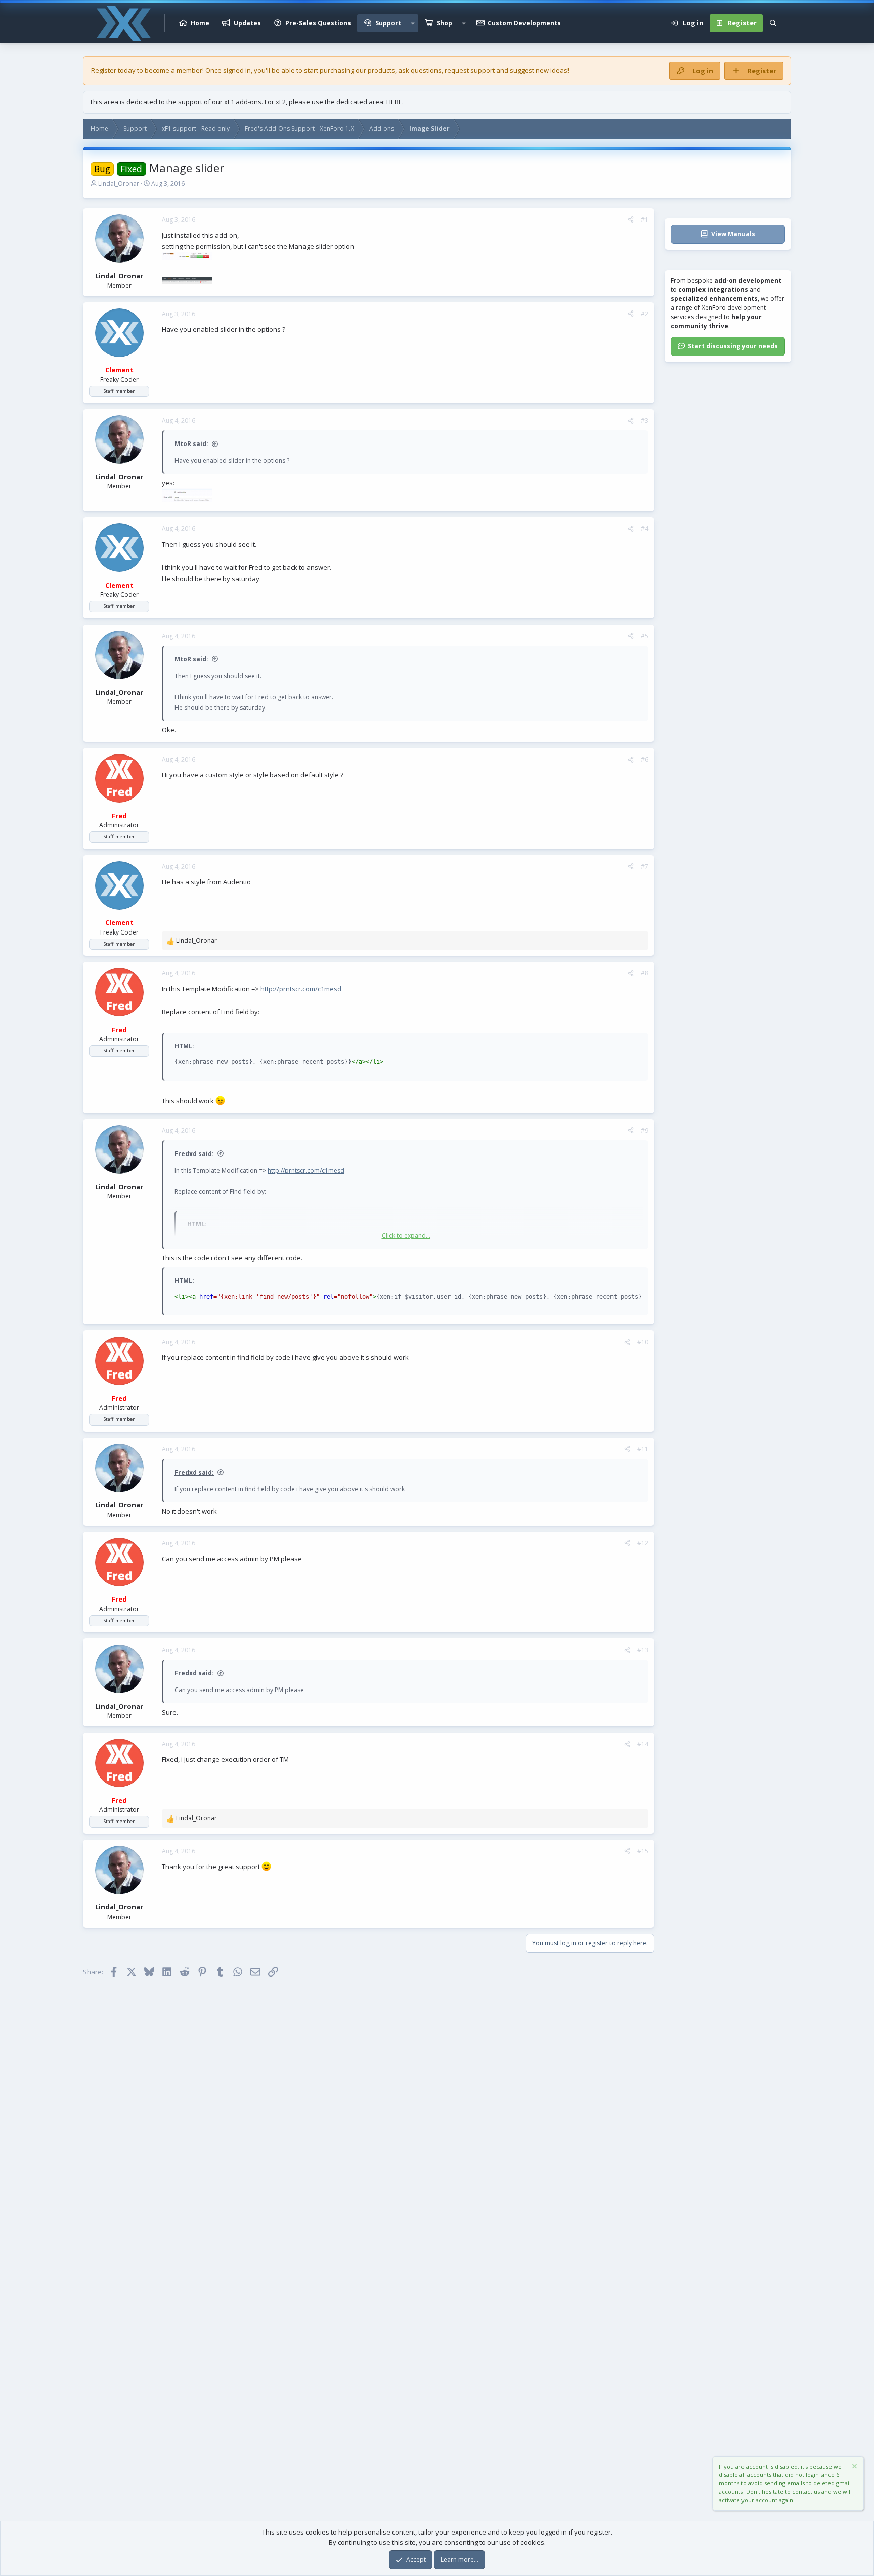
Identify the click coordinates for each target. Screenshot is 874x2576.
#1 (645, 220)
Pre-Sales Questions (318, 23)
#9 (645, 1130)
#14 (643, 1744)
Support (388, 23)
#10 (643, 1342)
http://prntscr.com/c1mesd (301, 989)
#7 (645, 867)
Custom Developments (524, 23)
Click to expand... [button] (406, 1236)
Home (200, 23)
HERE (394, 102)
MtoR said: (191, 444)
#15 (643, 1851)
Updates (247, 23)
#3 (645, 420)
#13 (643, 1650)
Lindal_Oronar (119, 183)
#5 (645, 636)
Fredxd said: (194, 1154)
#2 (645, 314)
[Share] (631, 220)
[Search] (773, 23)
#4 (645, 529)
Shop (444, 23)
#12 (643, 1543)
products (381, 70)
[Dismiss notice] (854, 2468)
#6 (645, 759)
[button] (413, 23)
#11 (643, 1449)
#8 (645, 973)
